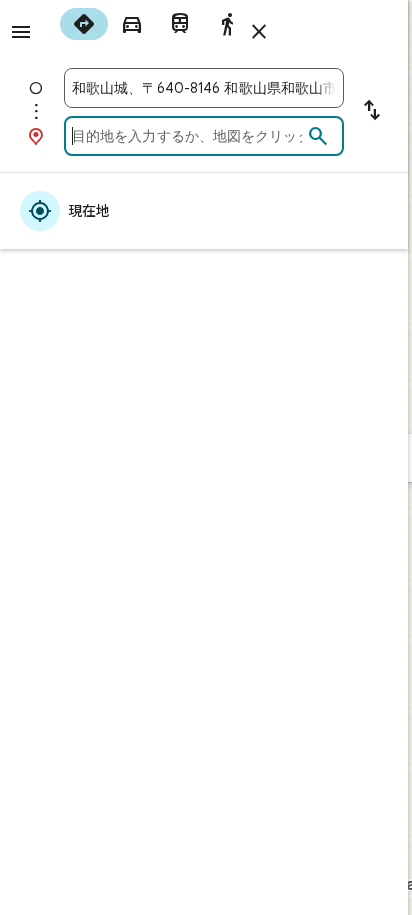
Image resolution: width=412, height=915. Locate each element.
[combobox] (204, 88)
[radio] (84, 24)
